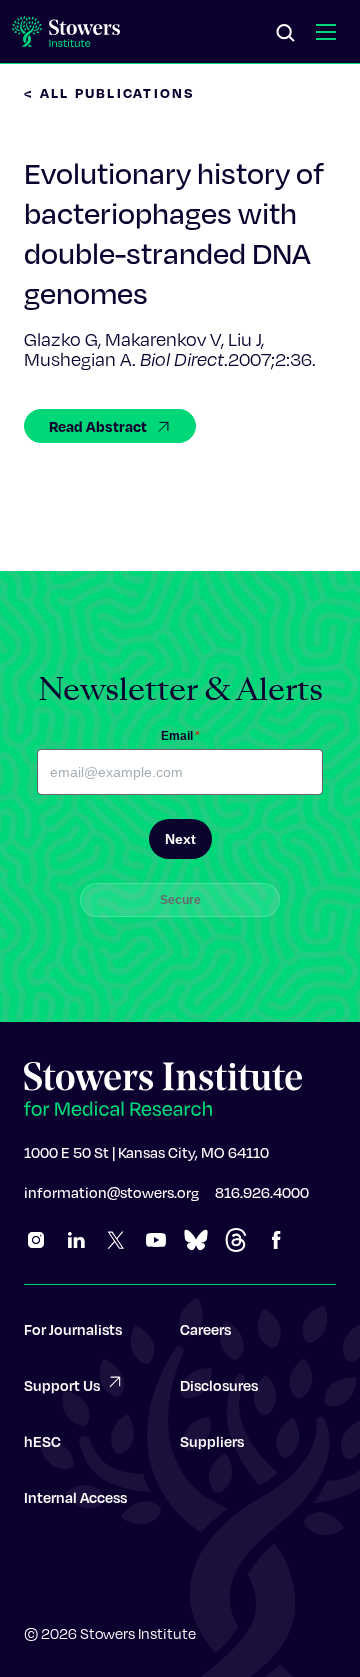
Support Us (62, 1385)
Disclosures (219, 1385)
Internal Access (75, 1497)
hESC (42, 1441)
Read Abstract (98, 426)
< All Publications (110, 92)
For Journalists (73, 1329)
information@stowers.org (111, 1192)
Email (180, 736)
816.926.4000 (262, 1192)
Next (180, 839)
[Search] (286, 34)
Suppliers (212, 1441)
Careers (205, 1329)
